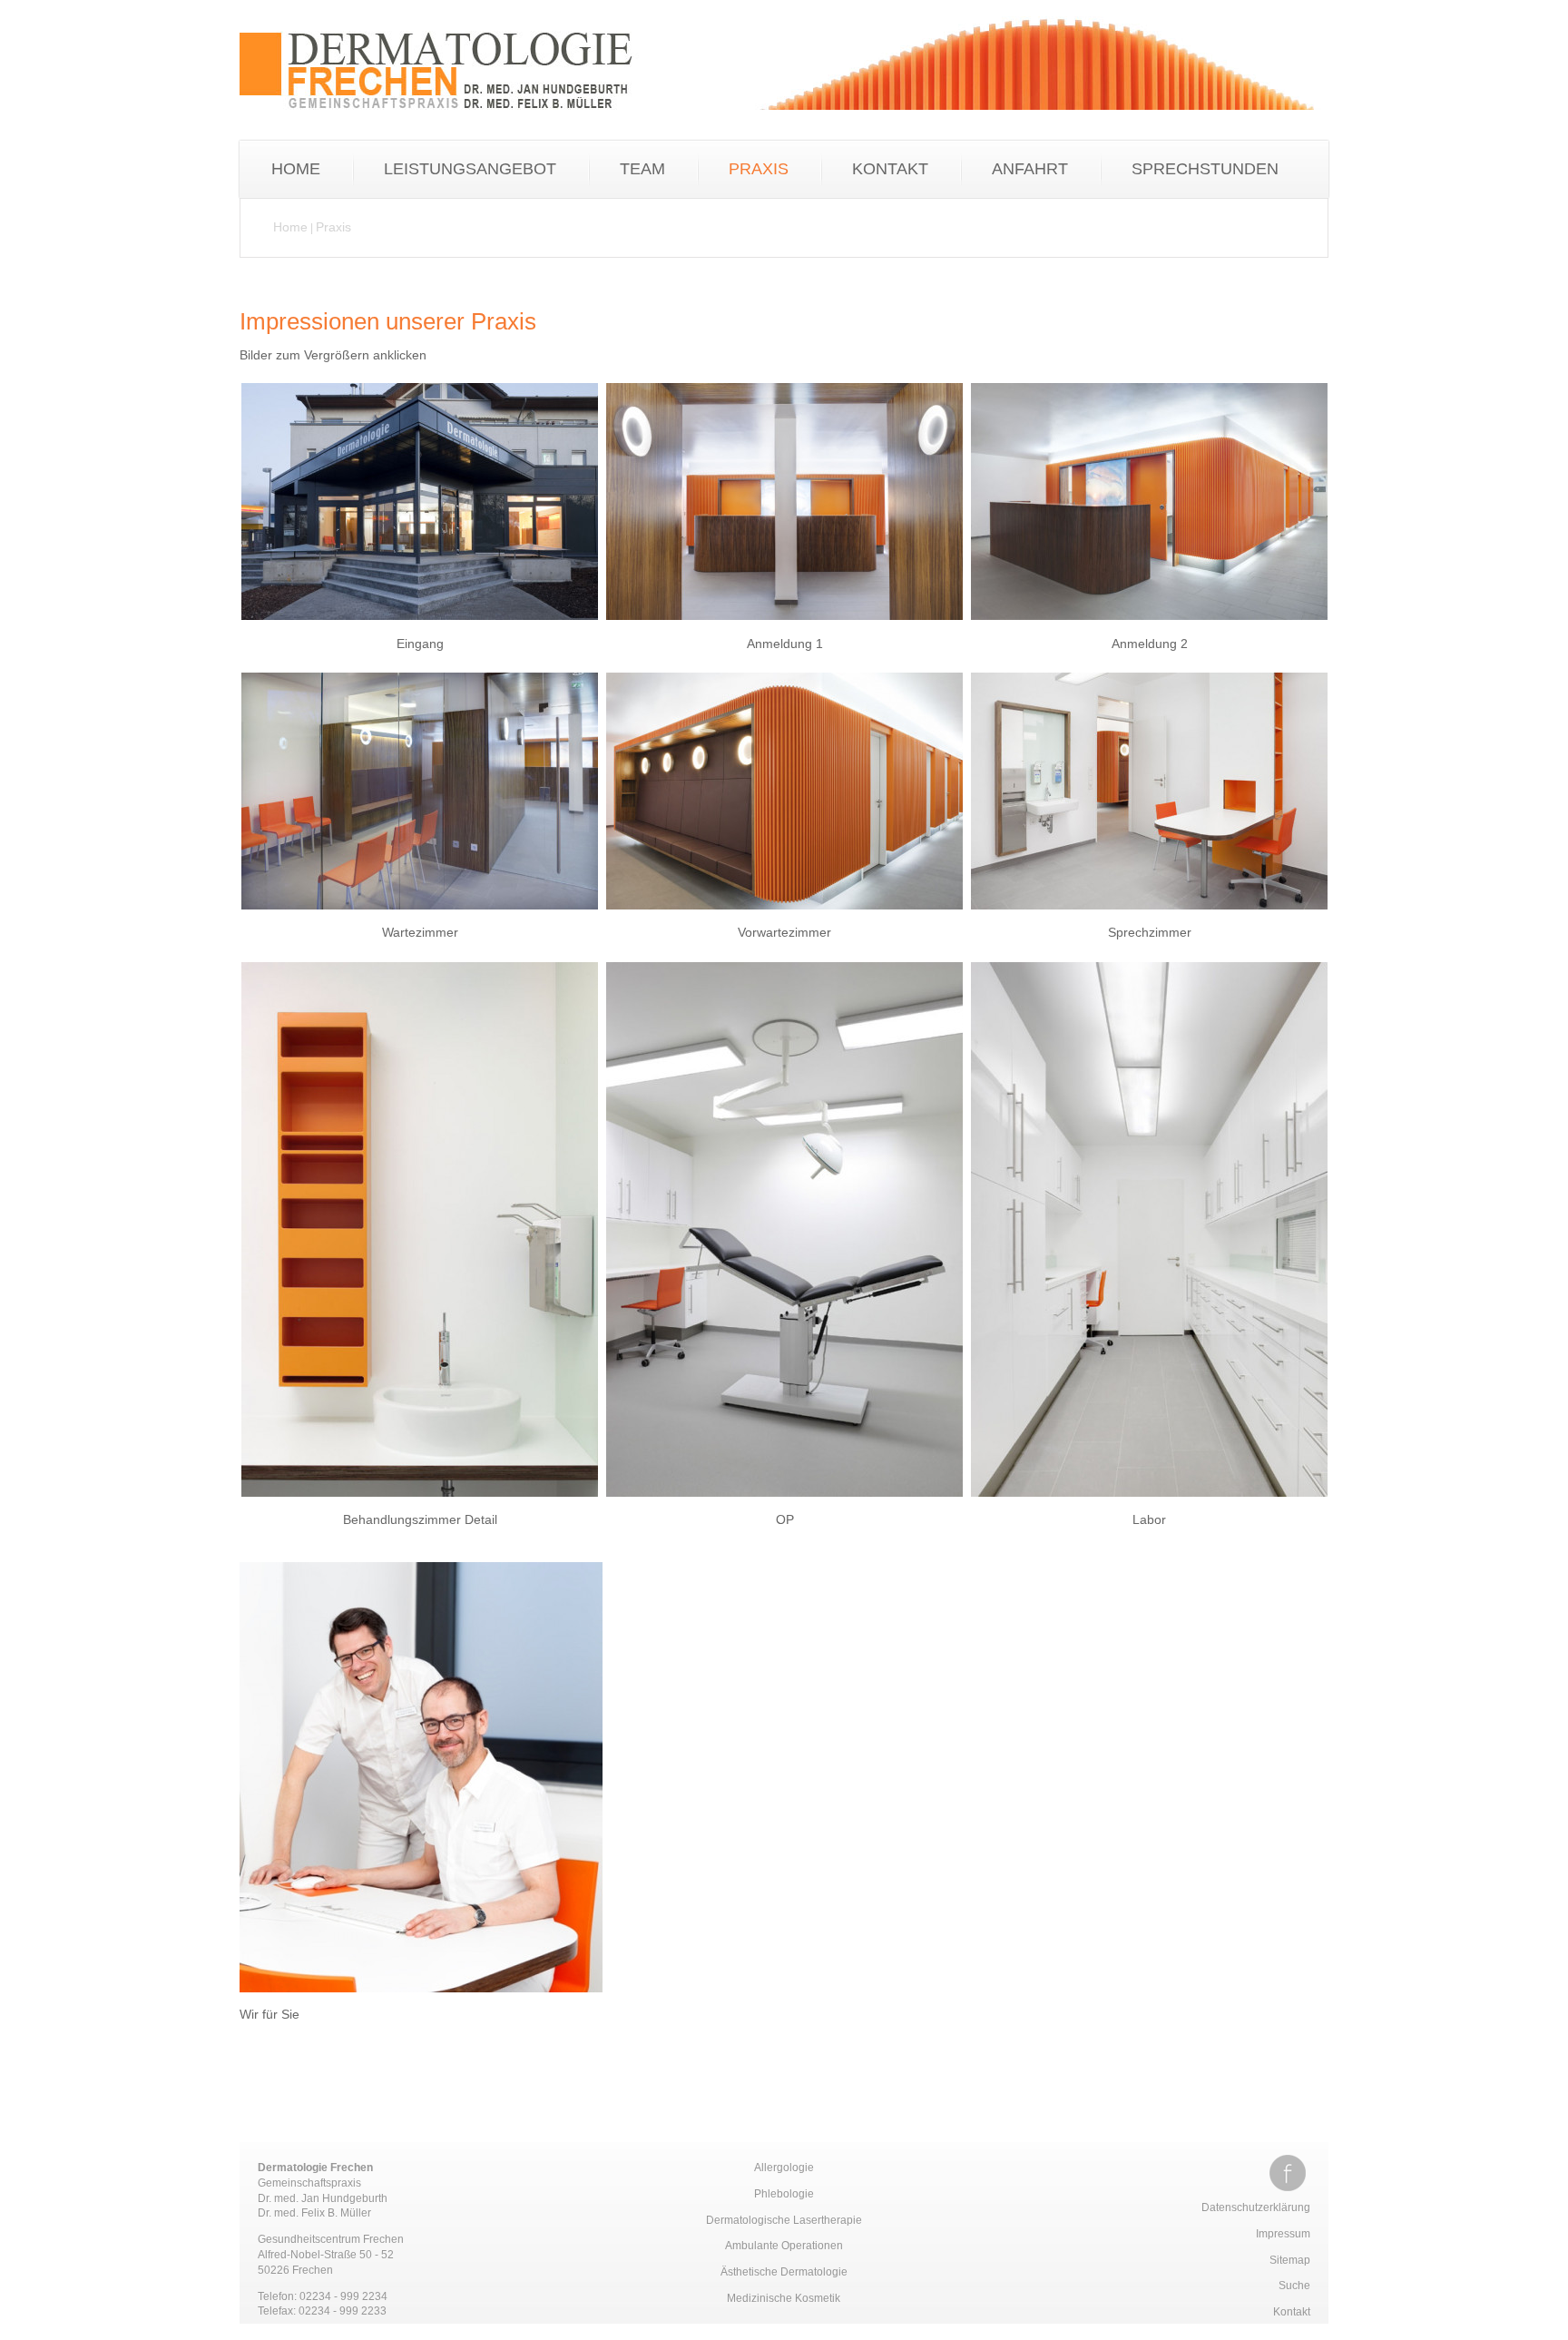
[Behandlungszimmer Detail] (420, 1501)
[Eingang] (420, 624)
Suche (1294, 2286)
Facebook (1288, 2173)
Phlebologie (784, 2194)
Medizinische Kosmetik (784, 2298)
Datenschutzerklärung (1256, 2207)
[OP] (784, 1501)
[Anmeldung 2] (1149, 624)
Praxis (333, 227)
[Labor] (1149, 1501)
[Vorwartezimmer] (784, 914)
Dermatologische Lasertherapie (784, 2220)
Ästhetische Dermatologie (784, 2272)
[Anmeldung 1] (784, 624)
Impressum (1283, 2234)
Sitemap (1290, 2260)
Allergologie (784, 2168)
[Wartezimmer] (420, 914)
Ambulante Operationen (784, 2246)
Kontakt (1292, 2312)
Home (290, 227)
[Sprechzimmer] (1149, 914)
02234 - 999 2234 (343, 2296)
